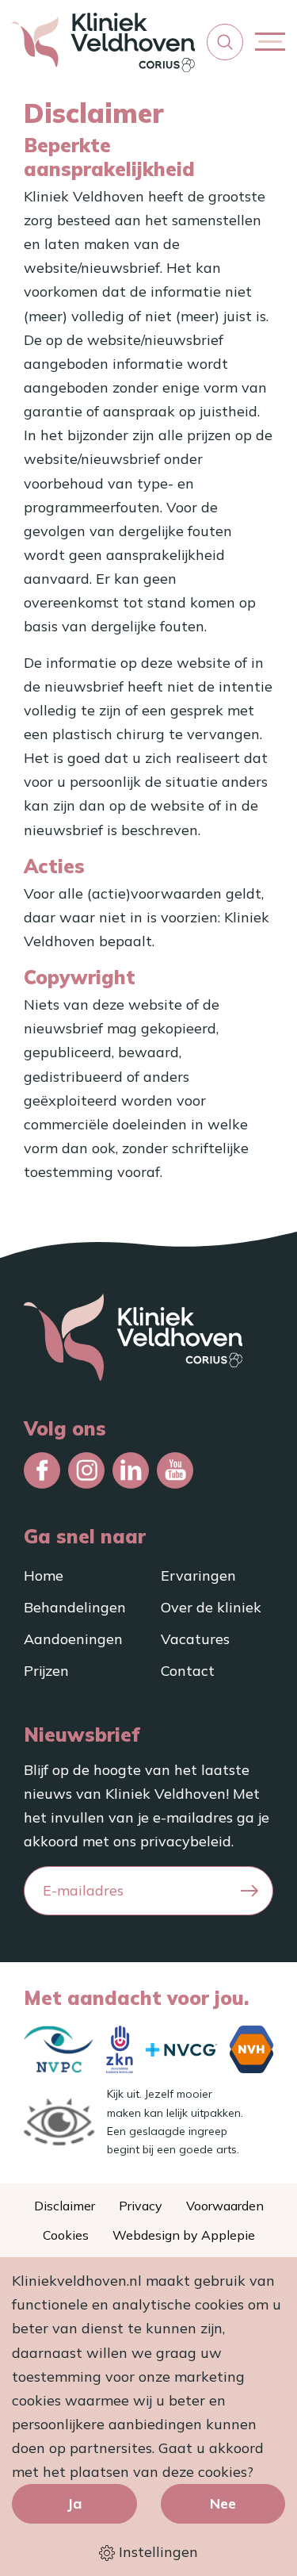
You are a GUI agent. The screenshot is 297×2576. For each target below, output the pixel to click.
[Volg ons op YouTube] (175, 1470)
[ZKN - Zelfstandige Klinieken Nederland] (120, 2049)
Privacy (141, 2206)
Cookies (66, 2235)
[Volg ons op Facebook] (42, 1470)
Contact (188, 1671)
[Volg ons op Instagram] (86, 1470)
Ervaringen (198, 1575)
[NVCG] (181, 2050)
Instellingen (156, 2552)
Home (44, 1575)
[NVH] (251, 2049)
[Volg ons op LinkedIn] (131, 1470)
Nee (223, 2503)
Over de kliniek (211, 1607)
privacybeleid (186, 1841)
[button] (225, 42)
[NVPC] (59, 2049)
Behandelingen (75, 1607)
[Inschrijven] (249, 1891)
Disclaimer (65, 2206)
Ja (74, 2503)
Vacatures (195, 1639)
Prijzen (46, 1671)
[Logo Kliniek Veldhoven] (103, 42)
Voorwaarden (225, 2206)
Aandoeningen (73, 1639)
